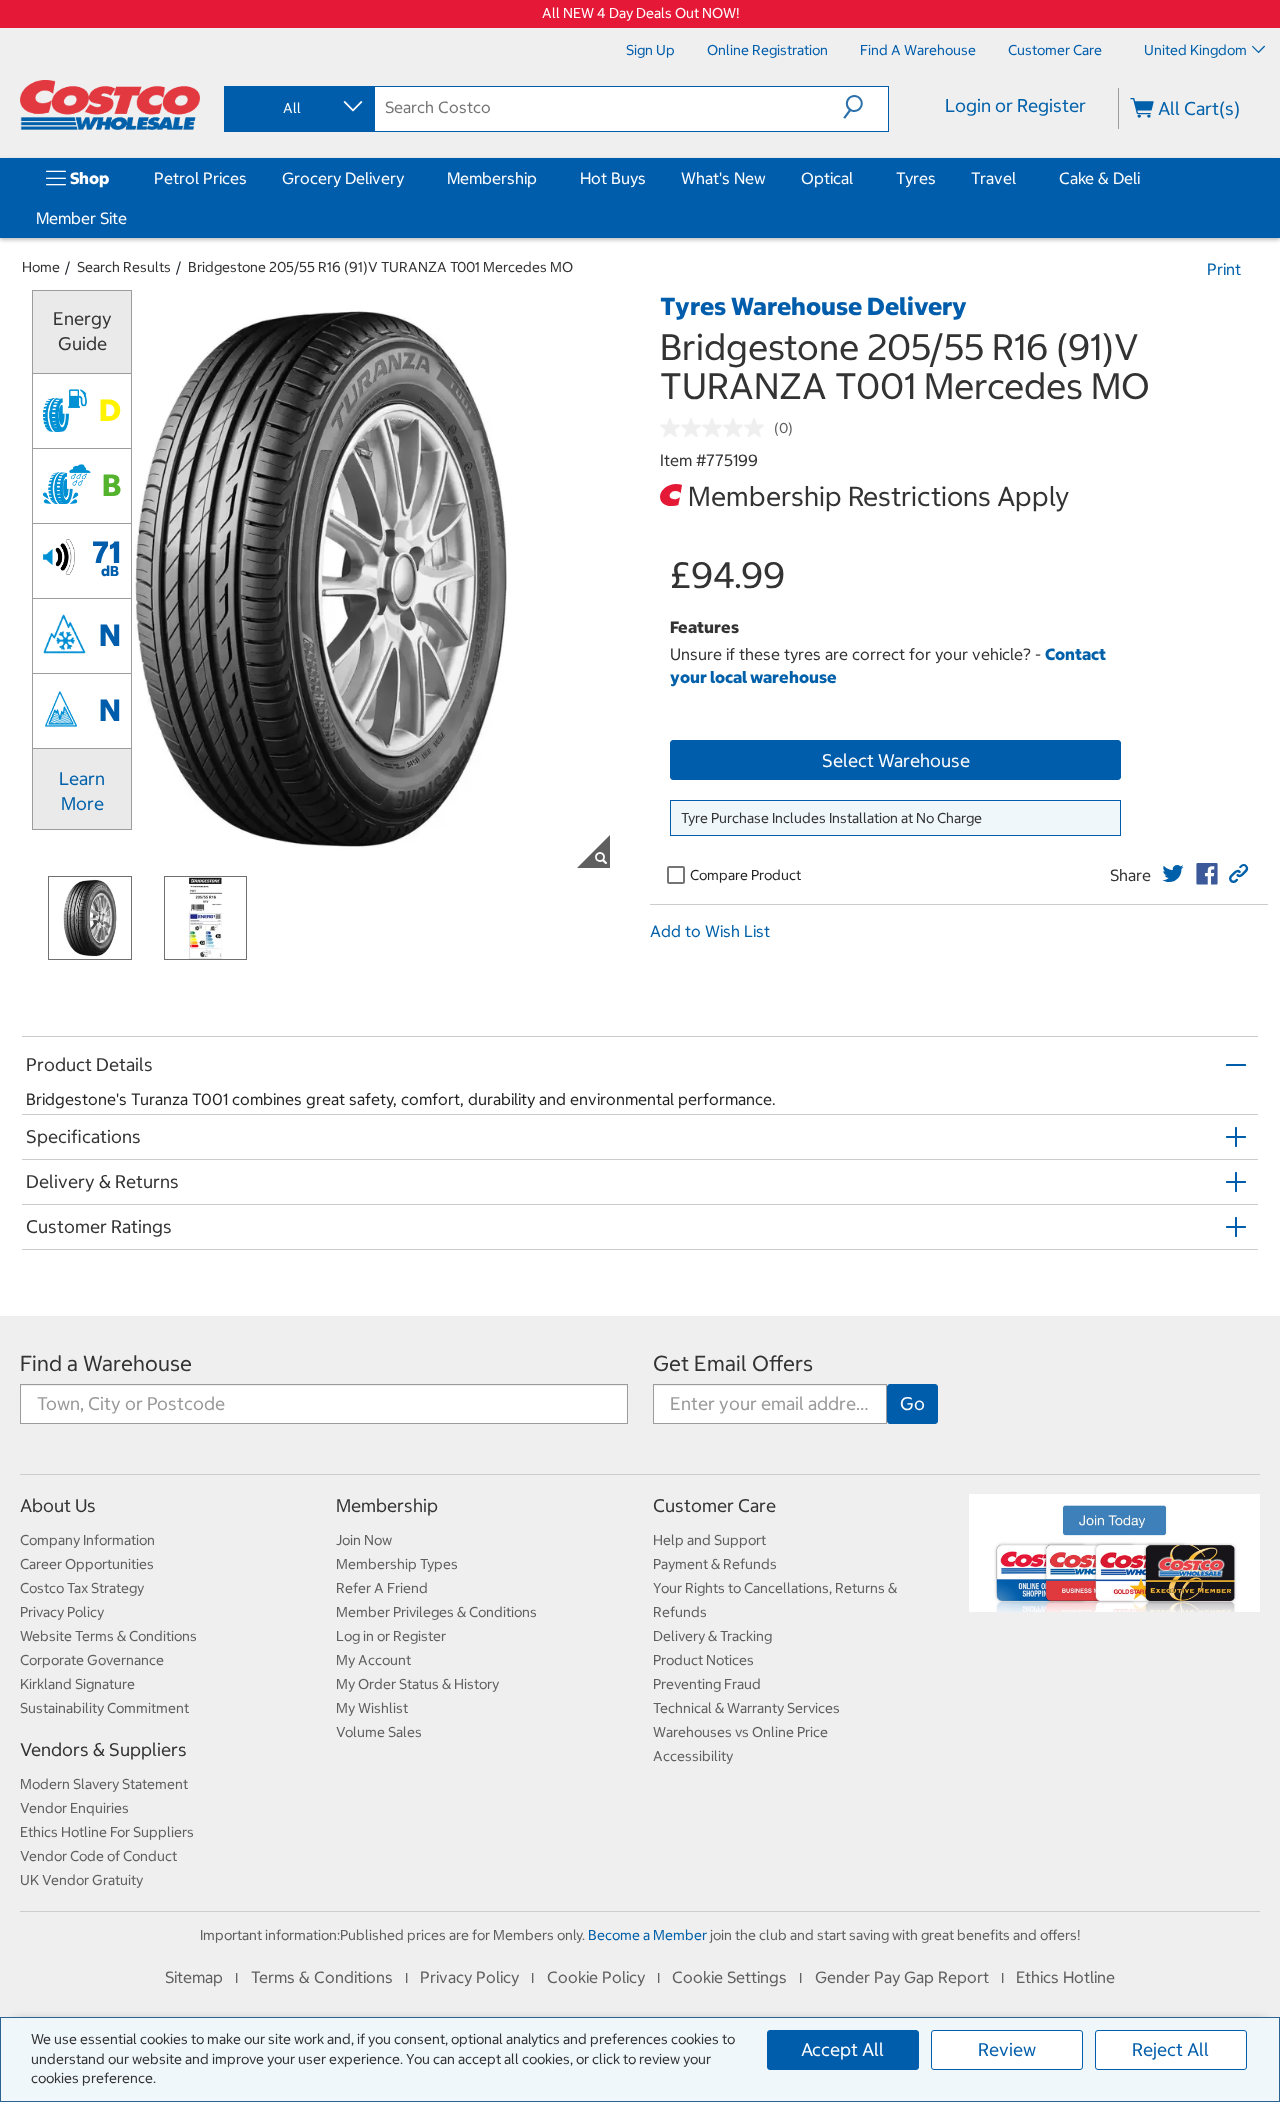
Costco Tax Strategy (82, 1588)
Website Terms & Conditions (108, 1636)
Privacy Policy (62, 1612)
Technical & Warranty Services (746, 1708)
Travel (993, 178)
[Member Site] (131, 218)
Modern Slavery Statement (104, 1784)
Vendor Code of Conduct (98, 1856)
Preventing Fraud (707, 1684)
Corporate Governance (92, 1660)
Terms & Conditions (322, 1977)
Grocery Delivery (343, 178)
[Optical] (857, 178)
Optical (827, 178)
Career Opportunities (87, 1564)
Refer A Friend (382, 1588)
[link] (1173, 874)
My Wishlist (372, 1708)
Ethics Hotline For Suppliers (107, 1832)
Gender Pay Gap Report (902, 1977)
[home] (110, 105)
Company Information (87, 1540)
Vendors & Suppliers (103, 1749)
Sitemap (194, 1977)
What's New (723, 178)
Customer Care (714, 1505)
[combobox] (298, 108)
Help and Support (709, 1540)
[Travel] (1020, 178)
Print (1224, 269)
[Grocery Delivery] (408, 178)
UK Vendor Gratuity (81, 1880)
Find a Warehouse (106, 1363)
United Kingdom (1195, 50)
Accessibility (693, 1756)
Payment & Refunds (715, 1564)
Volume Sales (379, 1732)
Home (41, 267)
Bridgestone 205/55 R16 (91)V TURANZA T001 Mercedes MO (380, 267)
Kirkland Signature (77, 1684)
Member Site (81, 218)
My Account (373, 1660)
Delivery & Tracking (712, 1636)
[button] (865, 107)
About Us (58, 1505)
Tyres (916, 178)
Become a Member (647, 1935)
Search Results (124, 267)
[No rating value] (717, 428)
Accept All (842, 2049)
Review (1007, 2049)
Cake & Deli (1099, 178)
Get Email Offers (733, 1363)
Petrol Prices (200, 178)
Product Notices (703, 1660)
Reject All (1170, 2049)
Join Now (364, 1540)
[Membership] (541, 178)
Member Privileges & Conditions (436, 1612)
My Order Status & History (417, 1684)
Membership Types (397, 1564)
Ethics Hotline (1065, 1977)
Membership (492, 178)
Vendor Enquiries (74, 1808)
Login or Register (1015, 105)
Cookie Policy (596, 1977)
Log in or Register (391, 1636)
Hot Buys (613, 178)
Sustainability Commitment (104, 1708)
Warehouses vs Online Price (740, 1732)
